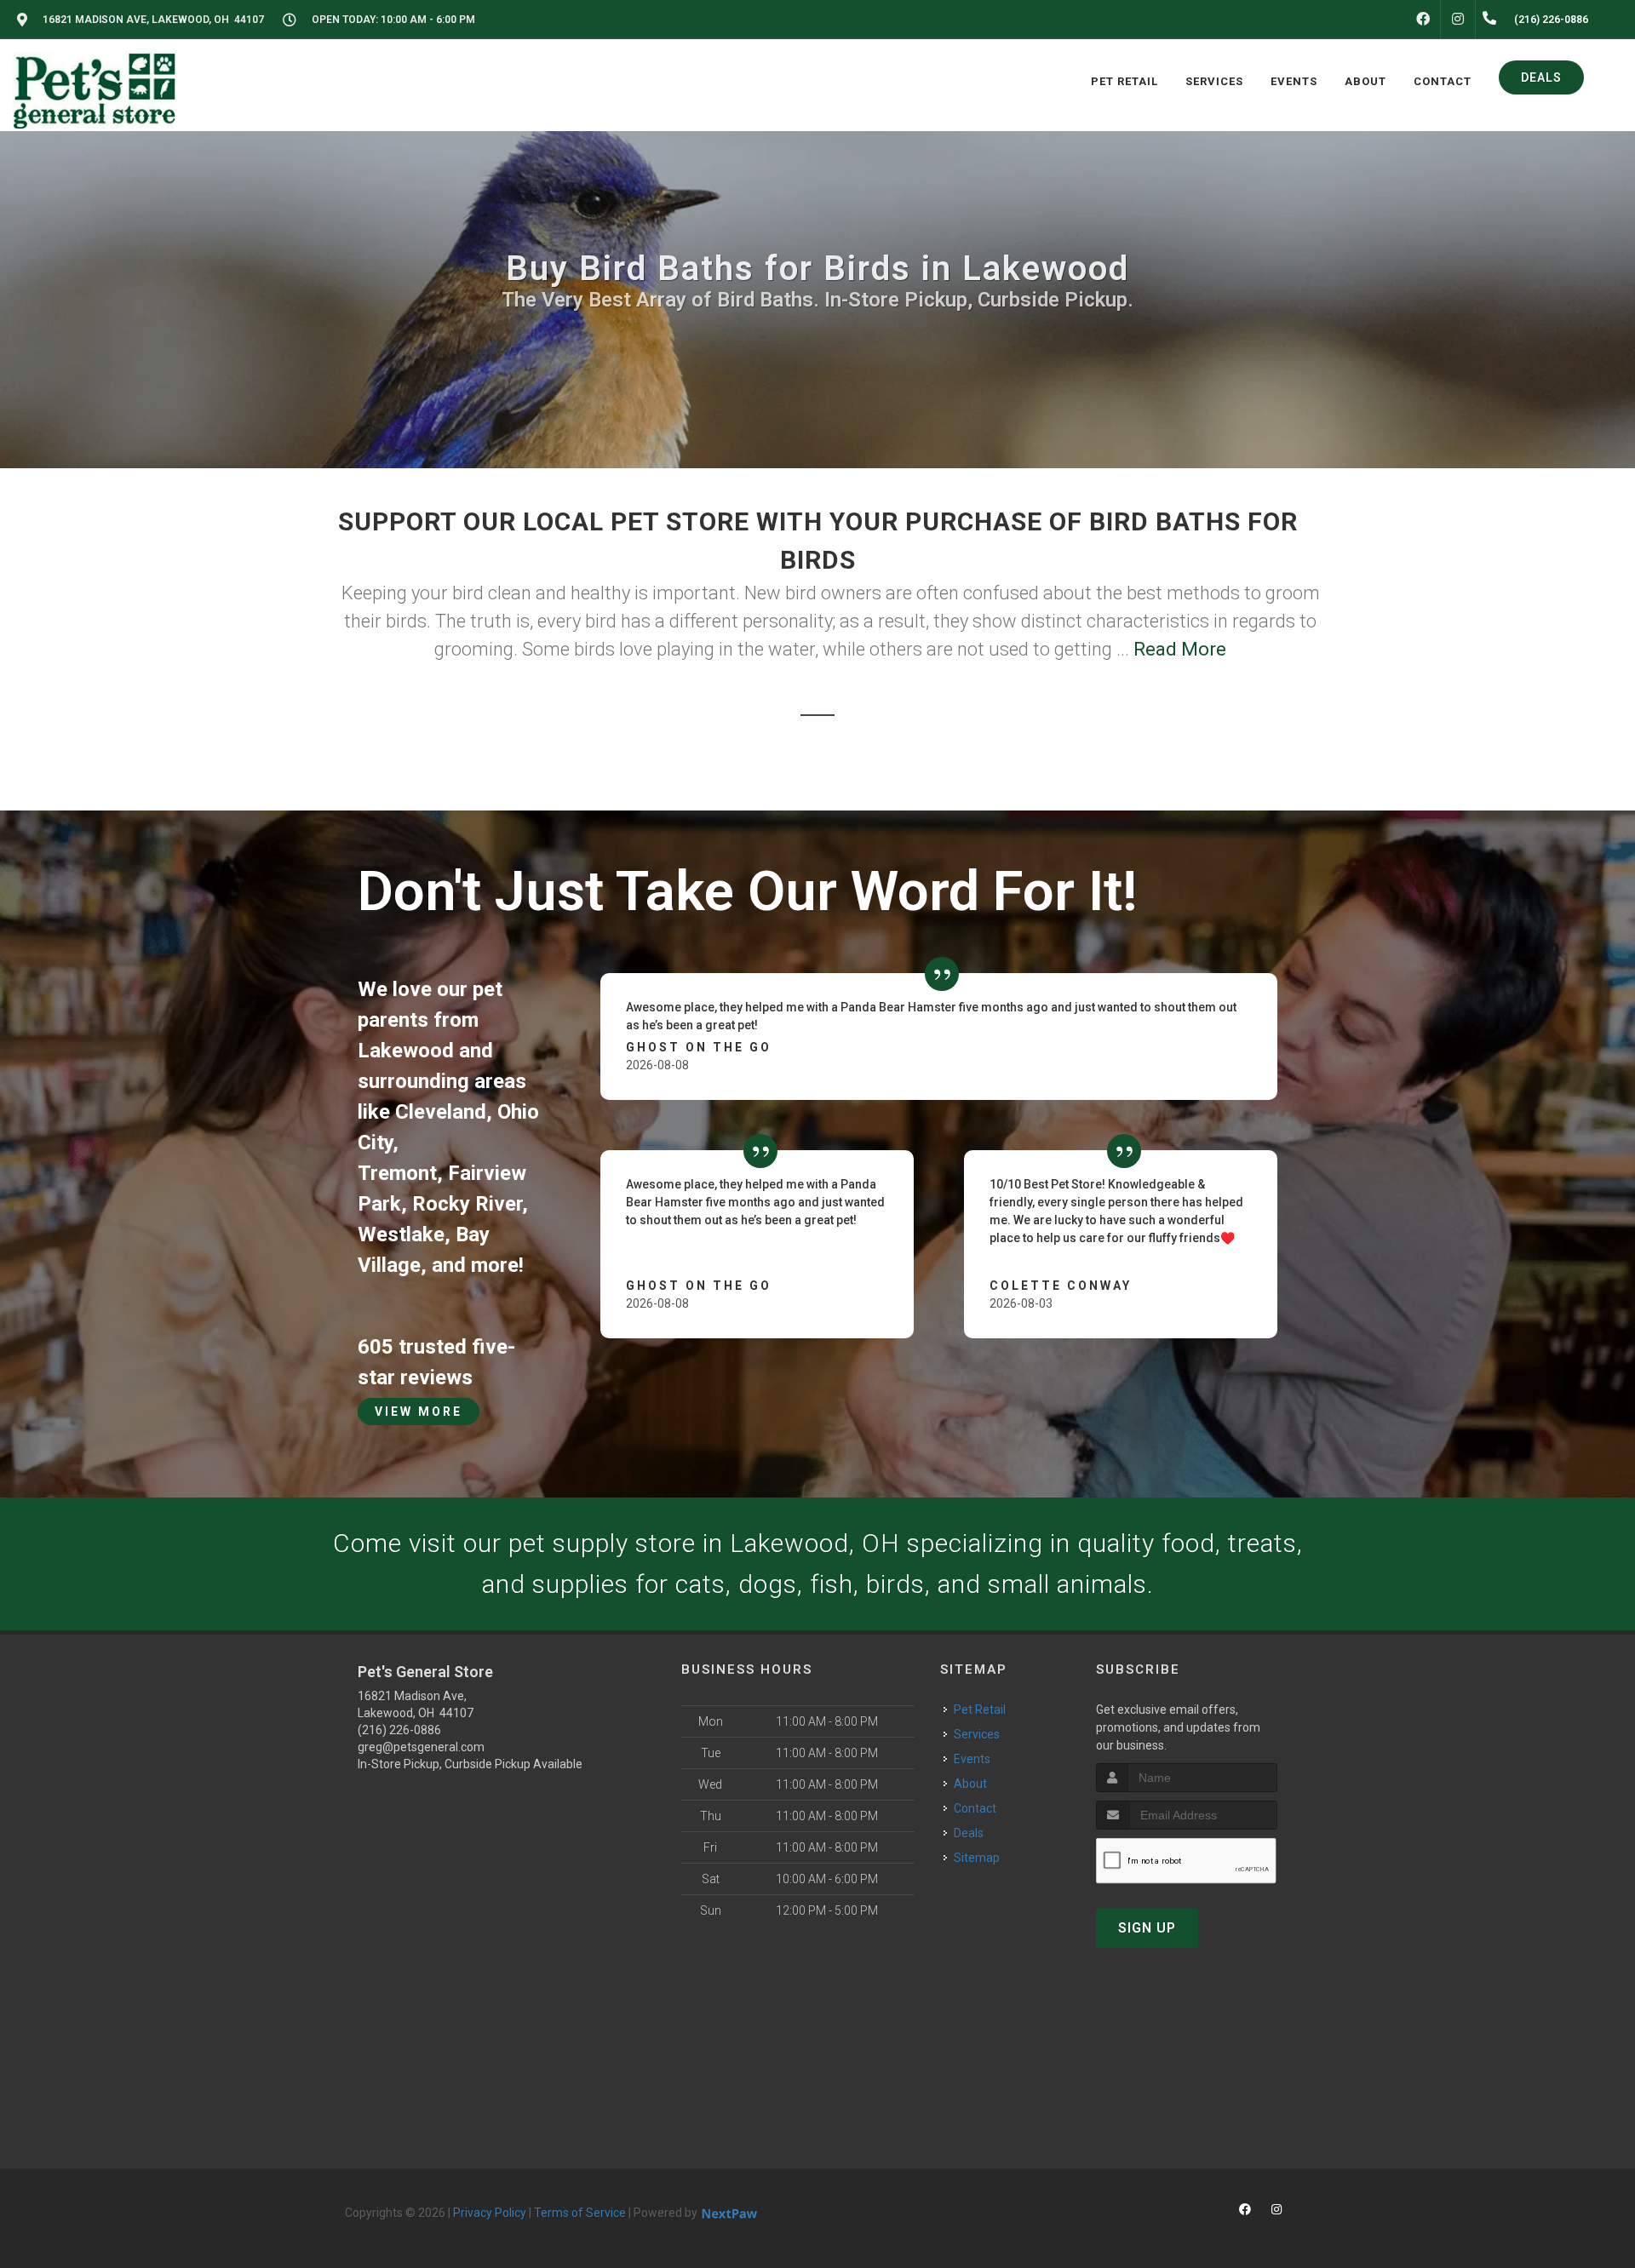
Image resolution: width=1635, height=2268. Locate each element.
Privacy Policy (490, 2213)
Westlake (401, 1234)
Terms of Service (580, 2213)
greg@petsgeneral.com (421, 1747)
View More (419, 1412)
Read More (1180, 649)
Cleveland (441, 1112)
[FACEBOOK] (1423, 20)
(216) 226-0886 (399, 1730)
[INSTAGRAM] (1458, 20)
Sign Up (1147, 1928)
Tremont (397, 1173)
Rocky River (467, 1204)
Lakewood (406, 1051)
